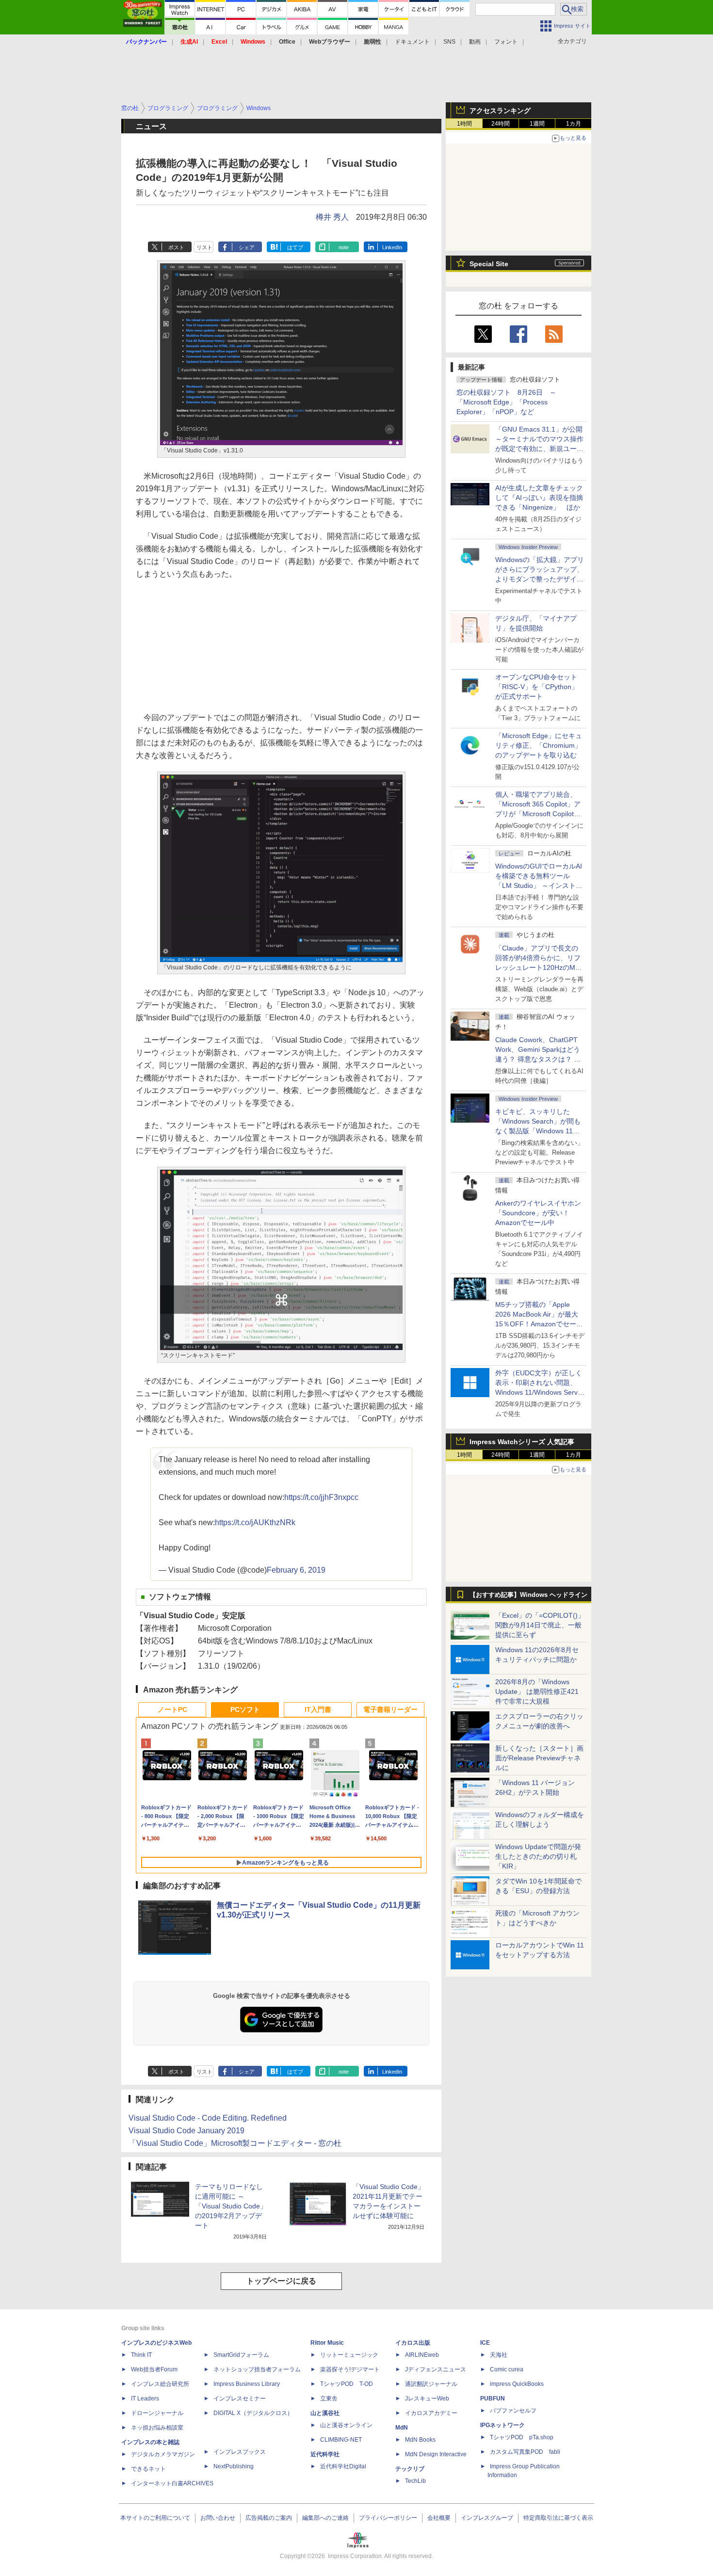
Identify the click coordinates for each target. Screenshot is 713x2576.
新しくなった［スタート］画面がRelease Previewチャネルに (539, 1758)
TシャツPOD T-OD (347, 2384)
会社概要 (439, 2518)
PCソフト (245, 1709)
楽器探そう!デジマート (350, 2369)
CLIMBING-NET (341, 2440)
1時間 (464, 124)
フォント (506, 42)
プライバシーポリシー (388, 2518)
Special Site (489, 264)
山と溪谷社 (325, 2413)
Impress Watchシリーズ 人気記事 (522, 1442)
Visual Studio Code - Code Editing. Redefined (208, 2118)
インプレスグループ (487, 2518)
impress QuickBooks (517, 2384)
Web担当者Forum (154, 2369)
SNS (449, 42)
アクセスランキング (500, 111)
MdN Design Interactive (436, 2454)
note (344, 247)
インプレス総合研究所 (160, 2384)
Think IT (141, 2355)
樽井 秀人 (332, 217)
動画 (475, 42)
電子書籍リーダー (390, 1709)
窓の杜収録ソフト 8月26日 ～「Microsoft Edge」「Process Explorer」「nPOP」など (506, 402)
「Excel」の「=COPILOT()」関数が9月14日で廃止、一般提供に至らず (540, 1625)
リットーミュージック (349, 2355)
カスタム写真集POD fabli (525, 2452)
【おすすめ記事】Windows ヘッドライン (528, 1595)
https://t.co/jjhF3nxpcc (321, 1497)
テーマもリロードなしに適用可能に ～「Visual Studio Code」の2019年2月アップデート (231, 2206)
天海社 (499, 2355)
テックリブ (410, 2469)
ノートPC (172, 1709)
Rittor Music (327, 2343)
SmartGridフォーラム (241, 2355)
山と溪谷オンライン (346, 2425)
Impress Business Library (247, 2384)
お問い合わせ (218, 2518)
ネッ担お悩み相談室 (157, 2428)
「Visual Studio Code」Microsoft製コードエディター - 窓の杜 (235, 2143)
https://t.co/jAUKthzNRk (255, 1522)
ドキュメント (412, 42)
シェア (247, 247)
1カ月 (574, 124)
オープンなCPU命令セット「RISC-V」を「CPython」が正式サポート (537, 687)
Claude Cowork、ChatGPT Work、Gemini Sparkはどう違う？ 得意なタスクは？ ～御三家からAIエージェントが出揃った (539, 1059)
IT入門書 (318, 1709)
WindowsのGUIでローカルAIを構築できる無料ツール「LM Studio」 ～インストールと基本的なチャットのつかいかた (539, 885)
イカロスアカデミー (431, 2413)
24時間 (501, 124)
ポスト (176, 247)
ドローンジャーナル (157, 2413)
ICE (485, 2343)
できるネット (148, 2469)
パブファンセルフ (513, 2411)
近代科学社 (325, 2454)
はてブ (295, 247)
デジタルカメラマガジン (163, 2454)
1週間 (537, 124)
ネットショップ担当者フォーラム (257, 2369)
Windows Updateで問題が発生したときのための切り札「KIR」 (538, 1856)
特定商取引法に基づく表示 (558, 2518)
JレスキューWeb (427, 2399)
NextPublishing (234, 2466)
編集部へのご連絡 (325, 2518)
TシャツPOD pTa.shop (522, 2437)
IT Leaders (145, 2399)
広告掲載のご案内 (269, 2518)
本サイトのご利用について (155, 2518)
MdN (402, 2428)
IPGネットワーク (502, 2425)
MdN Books (420, 2440)
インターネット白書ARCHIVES (172, 2483)
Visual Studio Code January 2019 (186, 2131)
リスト (204, 247)
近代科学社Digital (343, 2466)
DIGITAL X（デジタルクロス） (253, 2413)
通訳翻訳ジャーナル (431, 2384)
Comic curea (507, 2369)
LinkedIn (392, 247)
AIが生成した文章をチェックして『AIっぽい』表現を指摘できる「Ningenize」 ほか (539, 498)
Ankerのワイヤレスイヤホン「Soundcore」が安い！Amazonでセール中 (538, 1213)
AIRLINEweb (422, 2355)
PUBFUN (493, 2399)
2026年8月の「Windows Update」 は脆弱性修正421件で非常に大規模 (537, 1691)
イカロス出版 (413, 2343)
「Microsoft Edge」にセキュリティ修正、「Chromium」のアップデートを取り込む (539, 745)
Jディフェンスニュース (436, 2369)
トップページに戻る (281, 2281)
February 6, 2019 (296, 1570)
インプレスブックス (240, 2452)
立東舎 (329, 2399)
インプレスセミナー (240, 2399)
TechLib (415, 2481)
